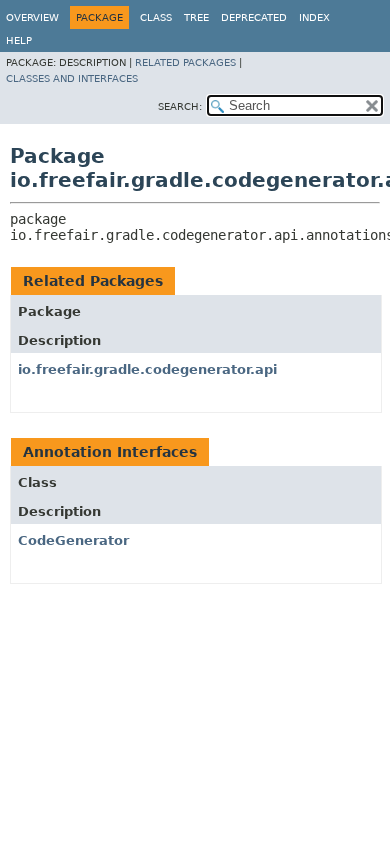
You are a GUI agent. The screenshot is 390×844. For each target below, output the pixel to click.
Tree (196, 17)
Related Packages (185, 62)
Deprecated (254, 17)
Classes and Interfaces (72, 78)
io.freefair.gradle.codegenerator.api (147, 369)
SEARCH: (180, 106)
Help (19, 40)
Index (314, 17)
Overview (32, 17)
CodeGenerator (73, 540)
